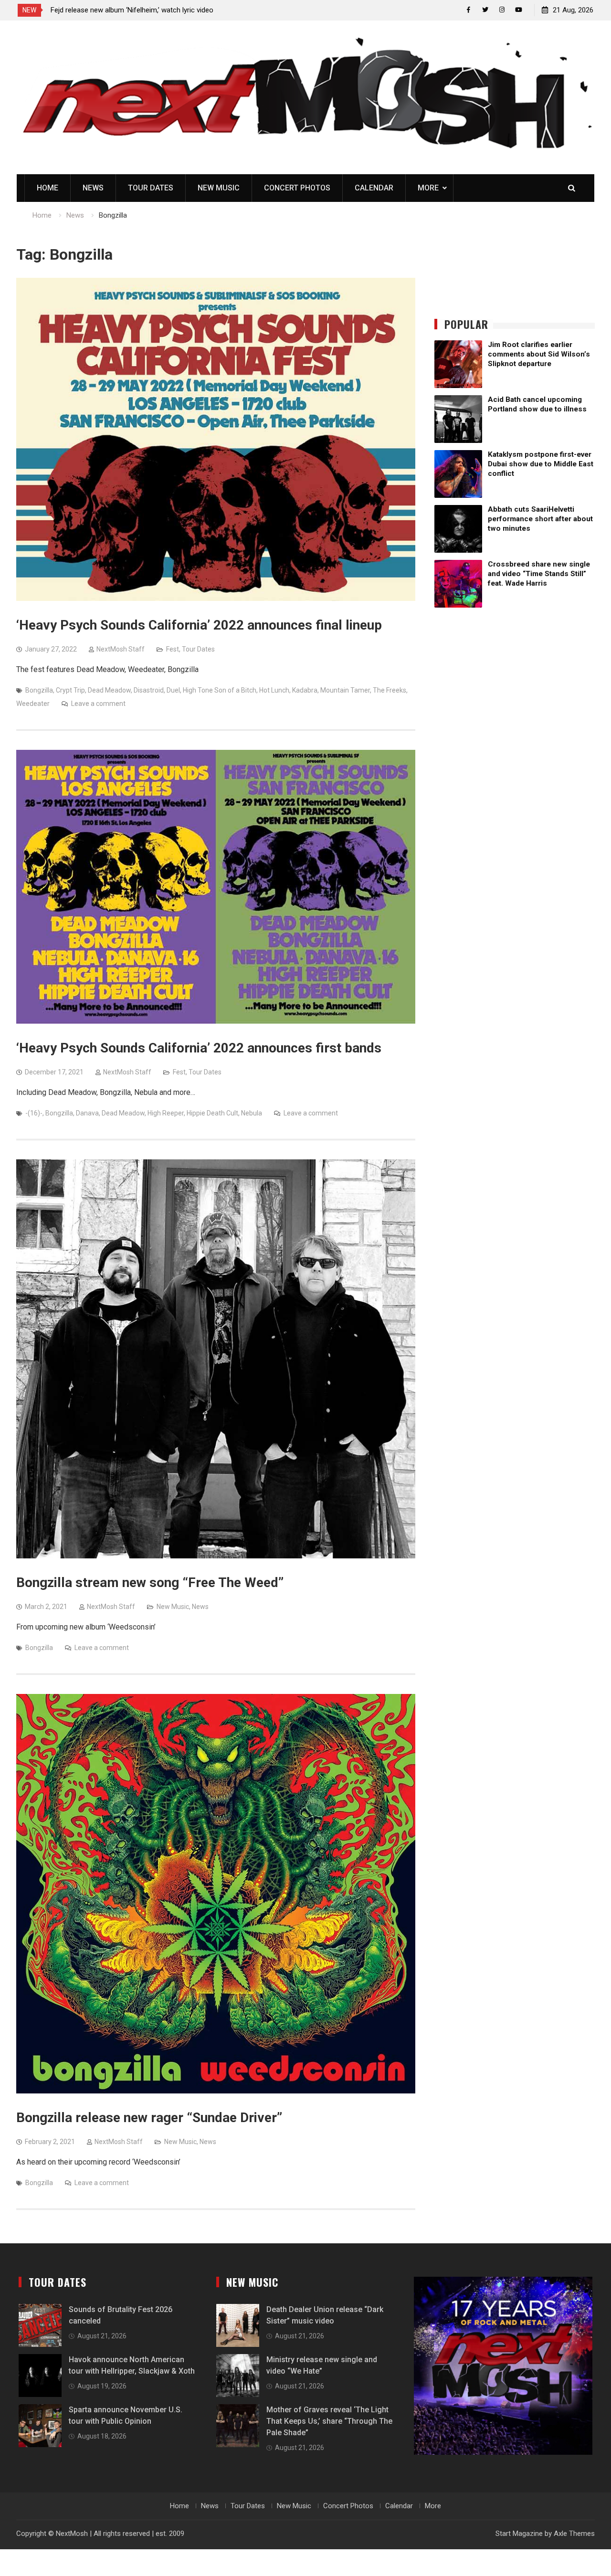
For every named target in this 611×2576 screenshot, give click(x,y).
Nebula (252, 1113)
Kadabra (305, 690)
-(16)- (34, 1113)
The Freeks (390, 690)
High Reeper (166, 1113)
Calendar (374, 188)
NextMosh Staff (121, 649)
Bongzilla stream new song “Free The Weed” (150, 1582)
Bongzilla (39, 690)
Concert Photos (297, 188)
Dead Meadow (109, 690)
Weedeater (33, 704)
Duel (173, 690)
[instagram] (502, 10)
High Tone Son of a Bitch (220, 690)
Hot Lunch (274, 690)
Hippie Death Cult (212, 1113)
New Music (219, 188)
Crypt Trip (70, 690)
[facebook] (469, 10)
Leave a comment (98, 704)
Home (47, 188)
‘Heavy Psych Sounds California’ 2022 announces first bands (199, 1048)
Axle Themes (574, 2534)
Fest (173, 649)
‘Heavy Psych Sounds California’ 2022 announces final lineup (199, 625)
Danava (87, 1113)
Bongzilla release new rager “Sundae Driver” (149, 2118)
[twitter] (485, 10)
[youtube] (519, 10)
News (93, 188)
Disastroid (149, 690)
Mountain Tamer (345, 690)
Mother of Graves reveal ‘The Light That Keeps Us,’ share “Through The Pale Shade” (329, 2421)
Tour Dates (151, 188)
